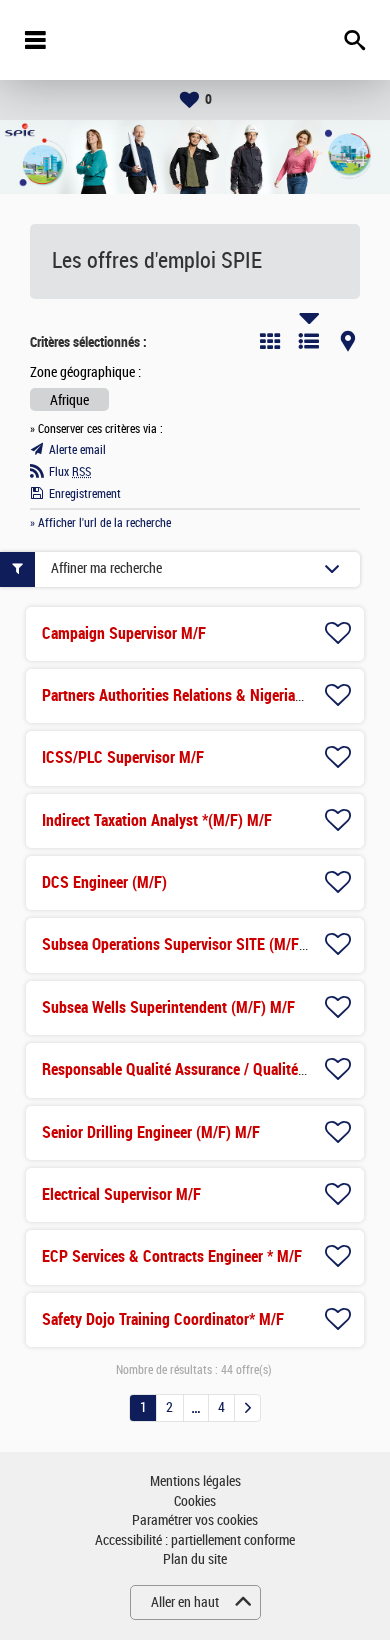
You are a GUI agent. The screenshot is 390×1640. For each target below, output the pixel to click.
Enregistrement (85, 494)
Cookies (195, 1501)
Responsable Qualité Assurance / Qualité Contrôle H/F (212, 1069)
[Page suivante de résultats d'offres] (247, 1408)
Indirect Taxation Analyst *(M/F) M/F (157, 820)
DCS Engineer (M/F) (104, 882)
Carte (348, 341)
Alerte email (77, 450)
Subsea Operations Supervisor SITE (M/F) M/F (187, 944)
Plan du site (195, 1559)
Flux (70, 472)
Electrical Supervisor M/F (121, 1194)
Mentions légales (195, 1481)
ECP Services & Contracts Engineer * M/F (172, 1256)
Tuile (270, 341)
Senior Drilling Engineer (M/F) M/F (151, 1132)
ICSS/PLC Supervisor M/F (123, 757)
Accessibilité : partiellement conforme (195, 1540)
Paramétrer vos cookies (195, 1520)
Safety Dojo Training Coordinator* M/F (163, 1319)
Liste (309, 341)
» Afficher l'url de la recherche (100, 523)
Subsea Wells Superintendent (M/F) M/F (168, 1007)
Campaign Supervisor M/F (124, 633)
